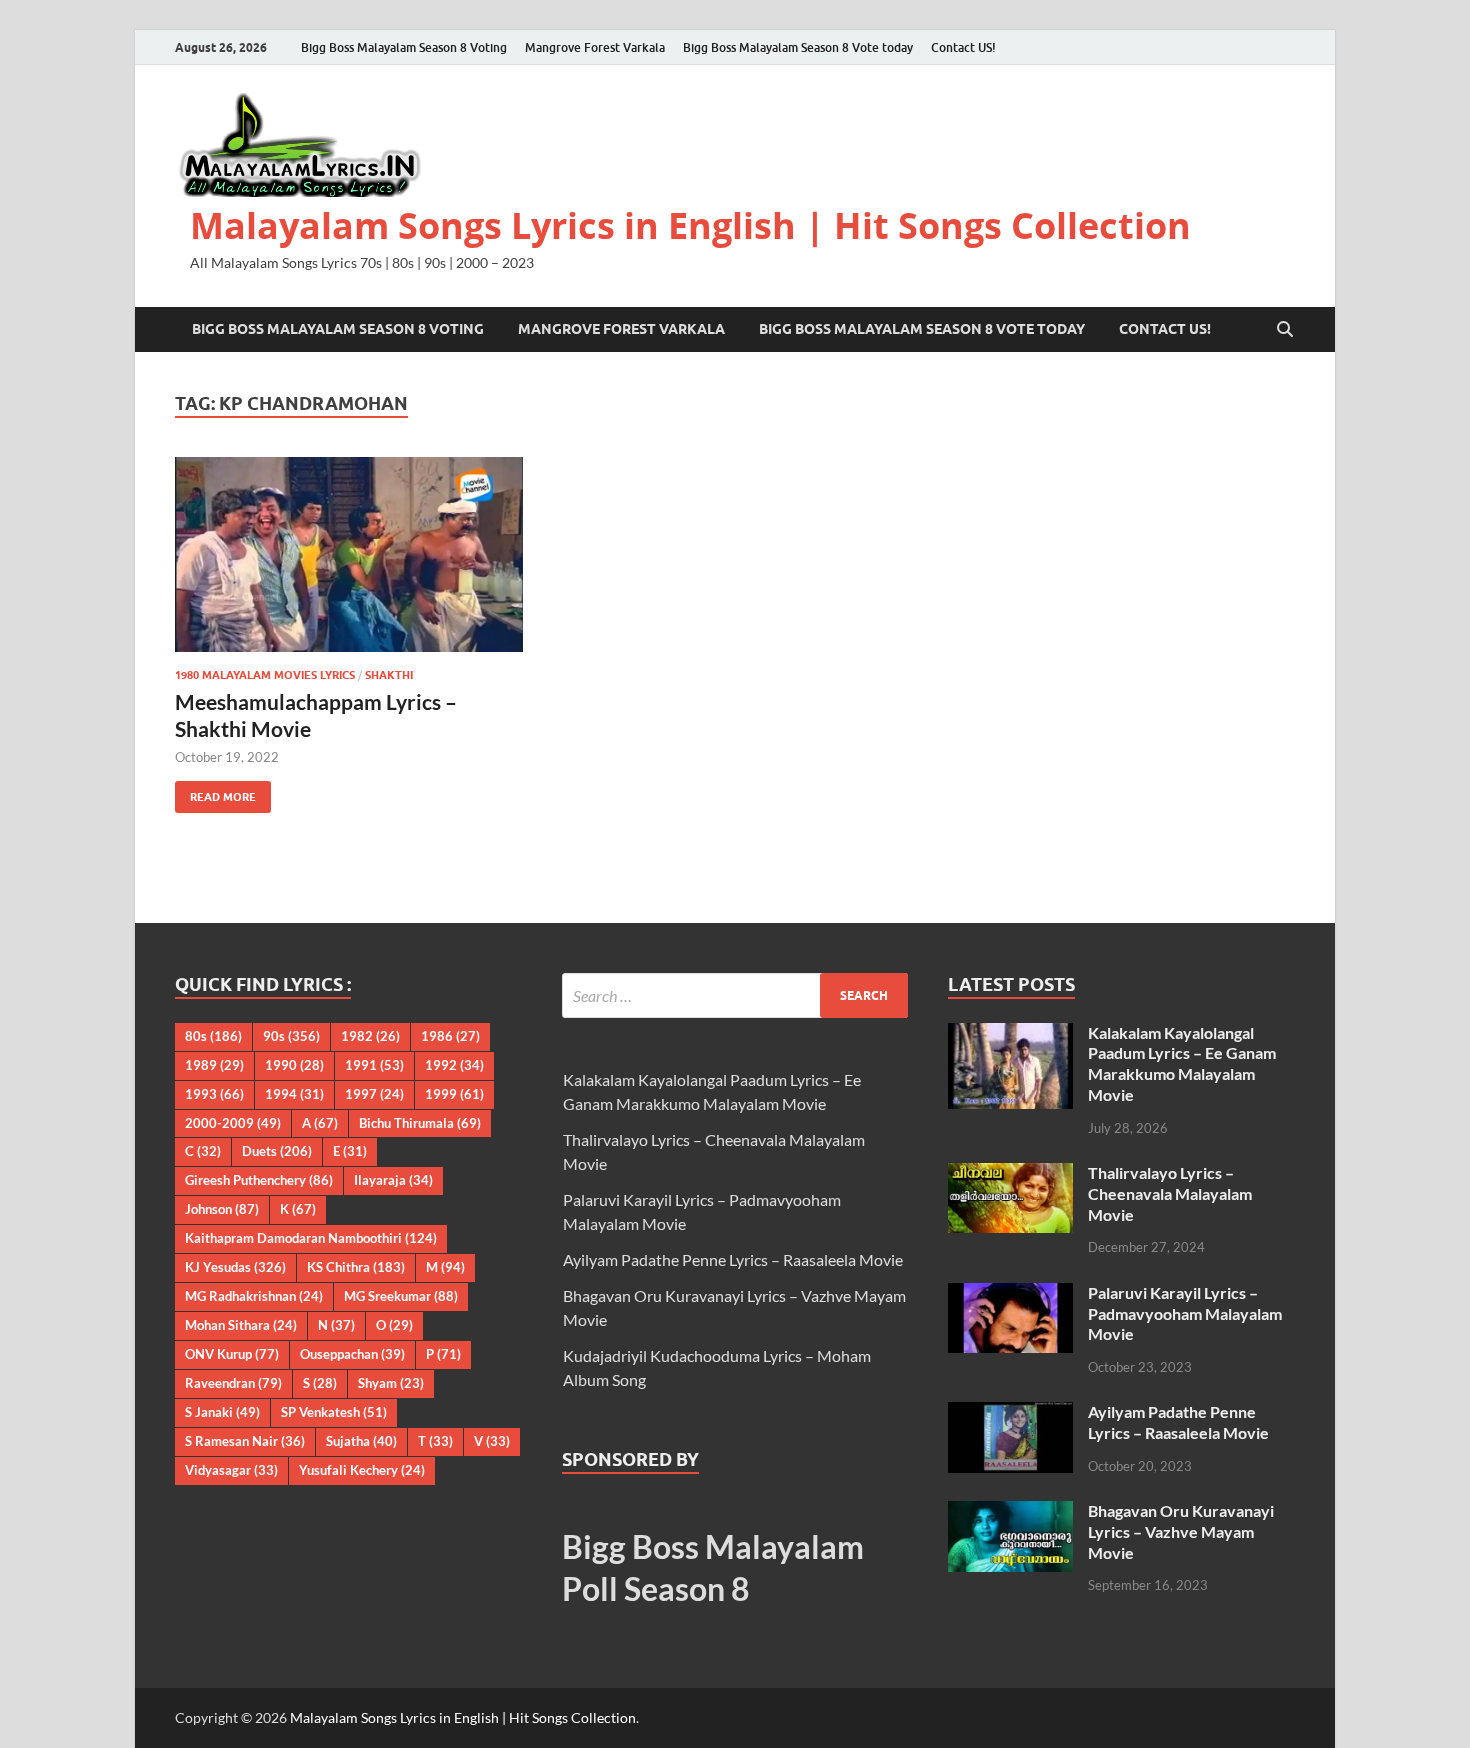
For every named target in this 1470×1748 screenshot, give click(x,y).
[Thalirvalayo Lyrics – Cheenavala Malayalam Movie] (1010, 1174)
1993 (214, 1094)
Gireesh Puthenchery (259, 1180)
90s (291, 1036)
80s (213, 1036)
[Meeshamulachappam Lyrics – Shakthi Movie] (349, 555)
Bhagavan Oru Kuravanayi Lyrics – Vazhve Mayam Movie (1181, 1531)
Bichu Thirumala (420, 1123)
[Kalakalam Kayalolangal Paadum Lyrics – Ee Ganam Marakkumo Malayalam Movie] (1010, 1034)
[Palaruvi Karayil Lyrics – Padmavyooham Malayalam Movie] (1010, 1294)
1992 (454, 1065)
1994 (294, 1094)
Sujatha (361, 1441)
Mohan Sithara (241, 1325)
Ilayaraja (393, 1180)
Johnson (222, 1209)
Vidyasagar (231, 1470)
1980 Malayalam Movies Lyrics (265, 675)
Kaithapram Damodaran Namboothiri (311, 1238)
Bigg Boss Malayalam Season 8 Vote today (798, 47)
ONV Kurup (232, 1354)
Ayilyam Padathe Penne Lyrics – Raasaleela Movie (733, 1259)
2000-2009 (233, 1123)
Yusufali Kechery (362, 1470)
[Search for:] (735, 995)
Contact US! (963, 47)
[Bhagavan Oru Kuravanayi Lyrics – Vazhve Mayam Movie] (1010, 1512)
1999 (454, 1094)
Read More (215, 792)
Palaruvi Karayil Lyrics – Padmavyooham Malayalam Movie (1185, 1313)
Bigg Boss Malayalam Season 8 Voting (404, 47)
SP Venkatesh (334, 1412)
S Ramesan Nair (245, 1441)
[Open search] (1285, 330)
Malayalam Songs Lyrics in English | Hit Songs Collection (690, 225)
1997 (374, 1094)
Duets (277, 1151)
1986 (450, 1036)
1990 (294, 1065)
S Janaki (222, 1412)
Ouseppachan (352, 1354)
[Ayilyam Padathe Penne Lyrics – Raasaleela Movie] (1010, 1413)
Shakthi (389, 675)
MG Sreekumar (401, 1296)
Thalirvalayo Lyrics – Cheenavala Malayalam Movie (1170, 1193)
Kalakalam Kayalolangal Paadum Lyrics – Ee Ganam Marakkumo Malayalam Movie (1182, 1063)
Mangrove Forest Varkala (595, 47)
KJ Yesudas (235, 1267)
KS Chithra (356, 1267)
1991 (374, 1065)
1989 (214, 1065)
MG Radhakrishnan (254, 1296)
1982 (370, 1036)
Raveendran (233, 1383)
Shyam (391, 1383)
